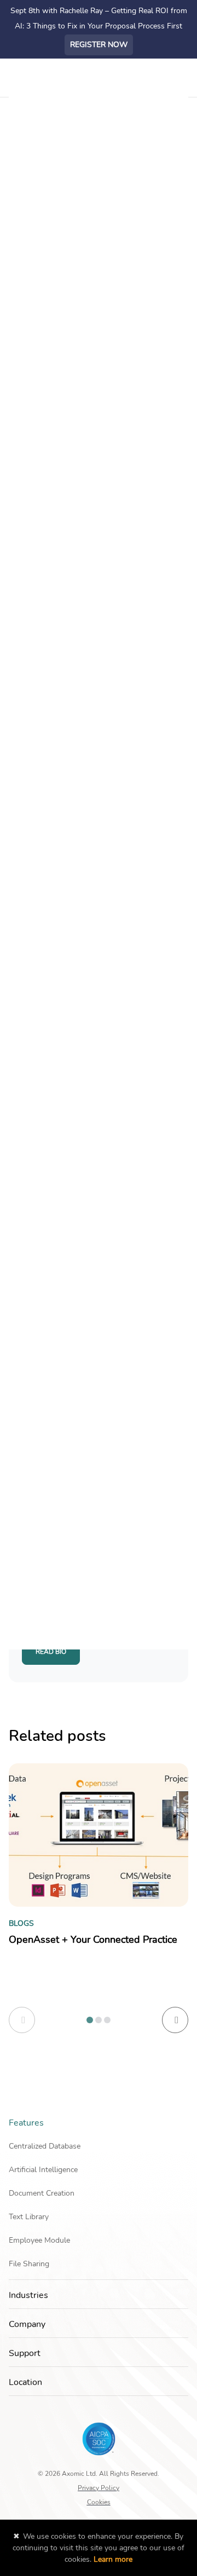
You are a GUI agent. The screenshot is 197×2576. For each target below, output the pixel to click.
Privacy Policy (99, 2487)
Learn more (113, 2559)
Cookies (99, 2502)
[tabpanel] (99, 1877)
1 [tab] (90, 2020)
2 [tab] (99, 2020)
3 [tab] (107, 2020)
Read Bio (51, 1652)
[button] (185, 2123)
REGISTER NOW (99, 45)
